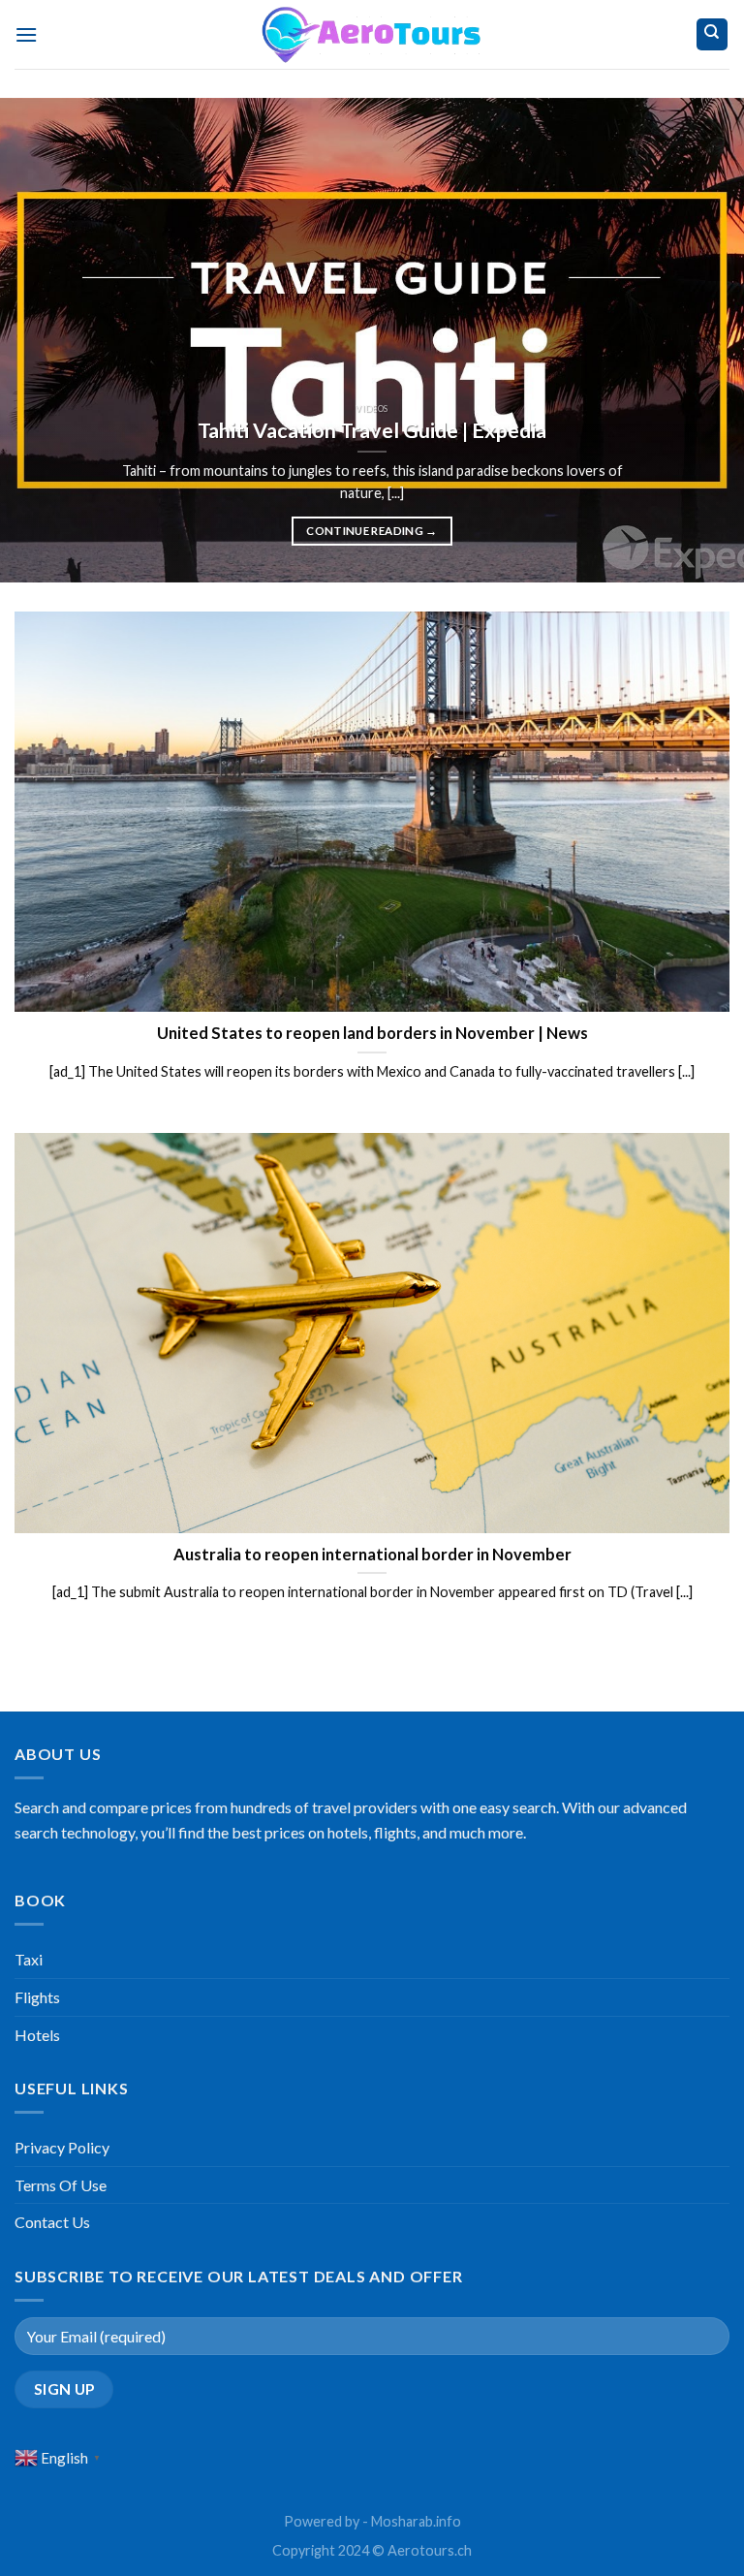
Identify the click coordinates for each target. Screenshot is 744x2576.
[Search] (713, 34)
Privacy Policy (62, 2147)
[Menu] (26, 34)
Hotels (37, 2035)
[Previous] (40, 340)
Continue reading (372, 531)
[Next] (704, 340)
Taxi (29, 1959)
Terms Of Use (61, 2185)
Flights (37, 1997)
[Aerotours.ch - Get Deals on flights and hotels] (372, 34)
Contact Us (52, 2222)
